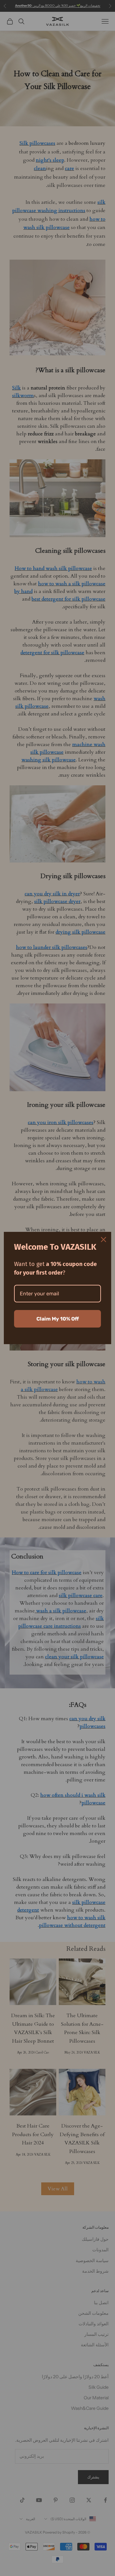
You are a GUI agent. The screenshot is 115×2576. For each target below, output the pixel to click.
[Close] (103, 1240)
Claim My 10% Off (58, 1319)
